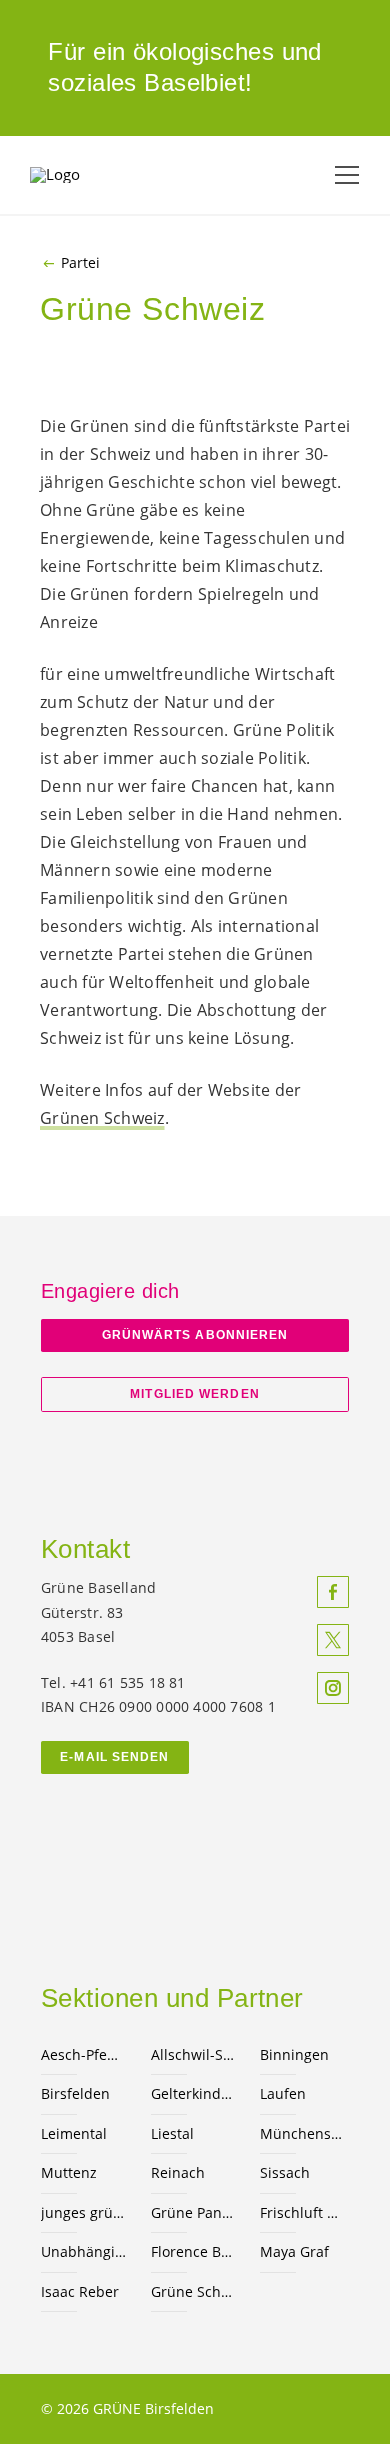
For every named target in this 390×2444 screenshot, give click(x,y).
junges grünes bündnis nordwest (84, 2212)
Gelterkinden (194, 2093)
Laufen (283, 2093)
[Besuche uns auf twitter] (333, 1640)
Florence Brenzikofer (194, 2251)
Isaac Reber (80, 2291)
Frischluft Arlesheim (303, 2212)
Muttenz (69, 2172)
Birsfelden (75, 2093)
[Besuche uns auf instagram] (333, 1688)
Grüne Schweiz (194, 2291)
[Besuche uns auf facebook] (333, 1592)
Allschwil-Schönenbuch (194, 2054)
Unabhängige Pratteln (84, 2251)
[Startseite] (80, 175)
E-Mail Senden (114, 1757)
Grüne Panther (194, 2212)
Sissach (285, 2172)
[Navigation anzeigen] (347, 175)
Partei (80, 263)
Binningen (294, 2054)
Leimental (74, 2133)
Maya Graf (294, 2251)
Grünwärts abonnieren (195, 1335)
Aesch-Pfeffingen (84, 2054)
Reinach (178, 2172)
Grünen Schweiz (102, 1118)
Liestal (172, 2133)
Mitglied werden (194, 1394)
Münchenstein (303, 2133)
